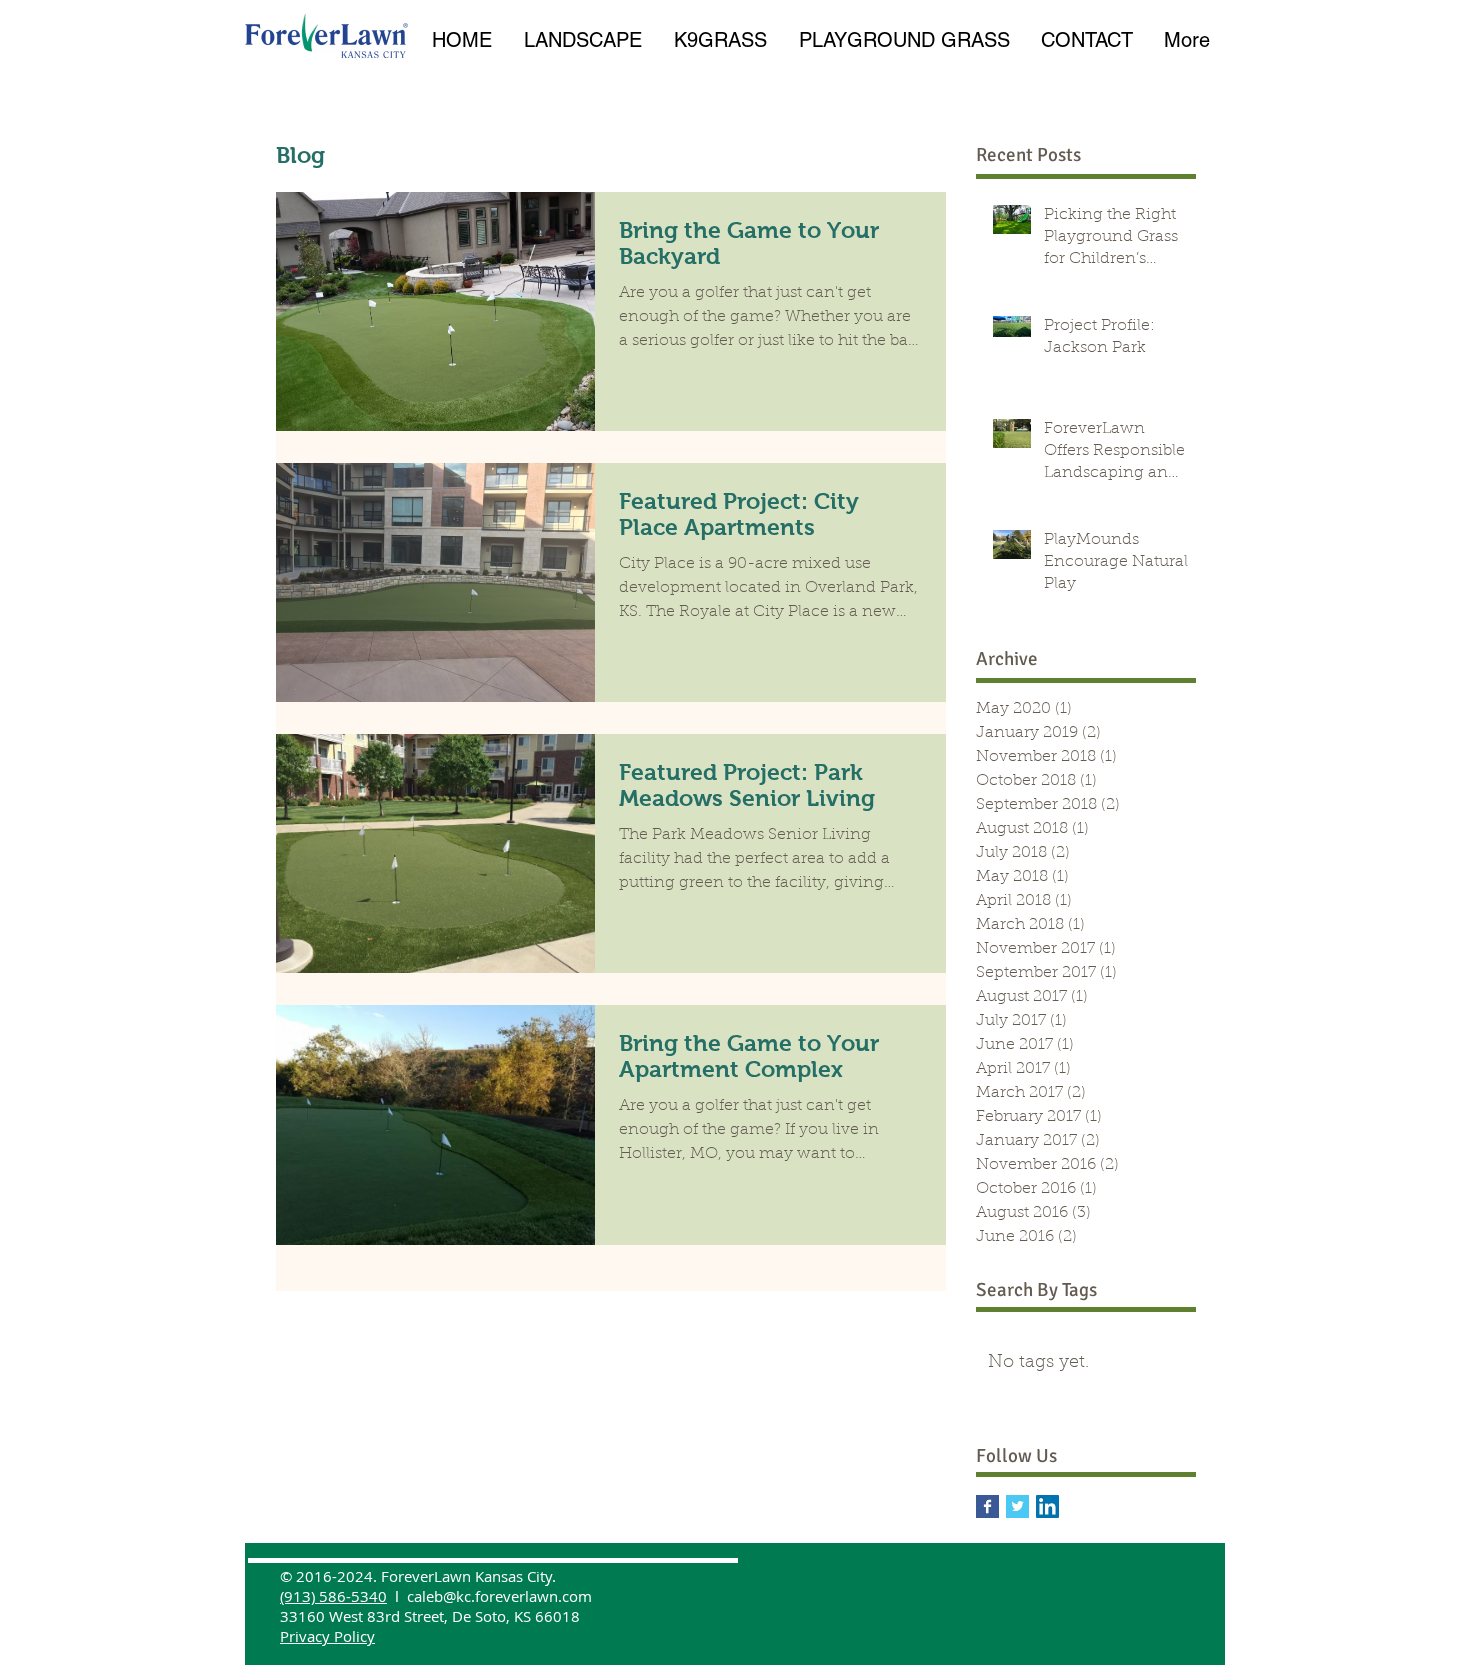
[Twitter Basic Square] (1017, 1506)
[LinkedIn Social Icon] (1047, 1506)
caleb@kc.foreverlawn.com (499, 1596)
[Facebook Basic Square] (987, 1506)
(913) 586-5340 (333, 1596)
